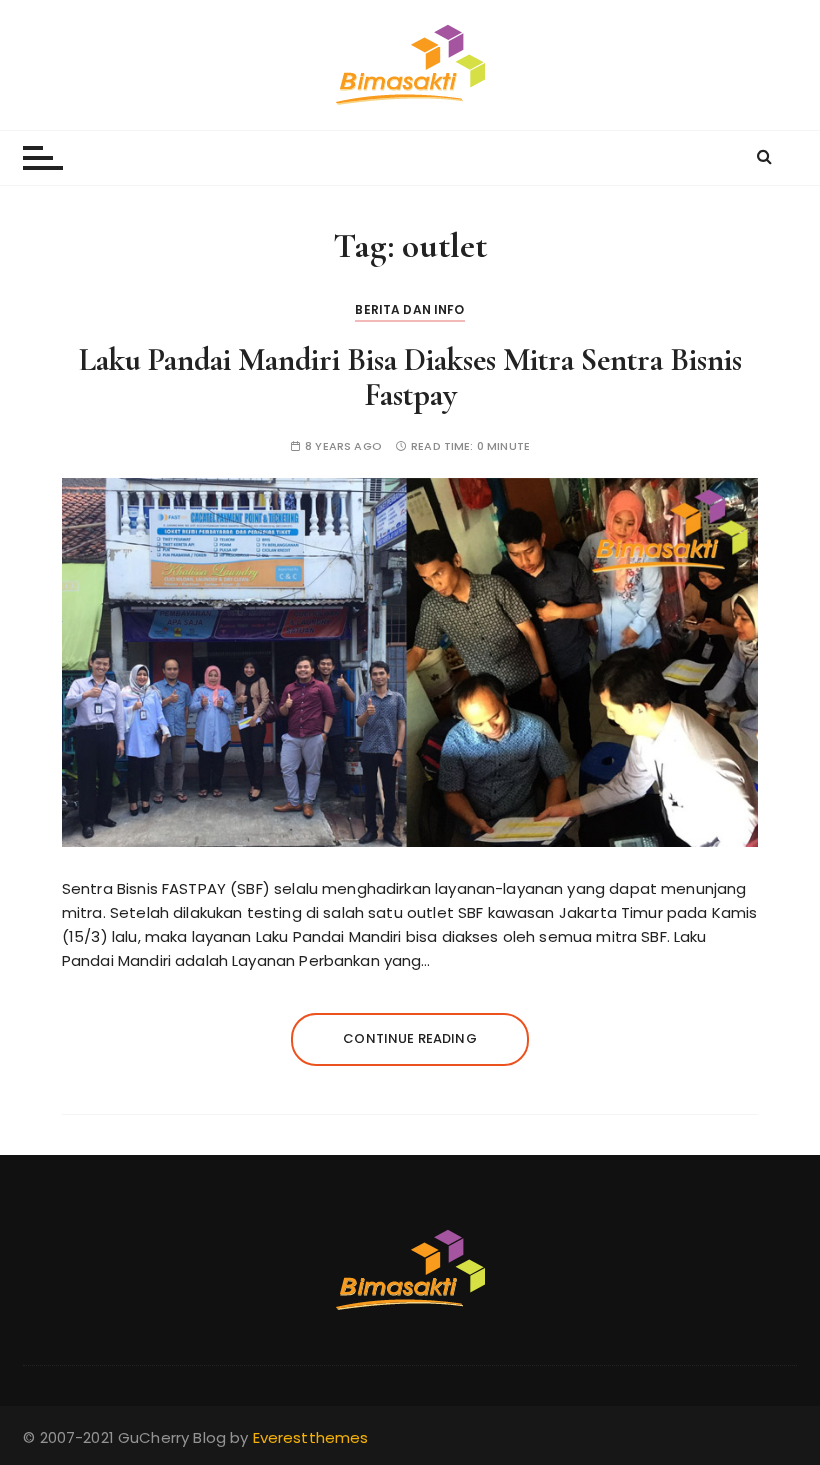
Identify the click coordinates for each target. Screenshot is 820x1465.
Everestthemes (311, 1437)
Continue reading (409, 1038)
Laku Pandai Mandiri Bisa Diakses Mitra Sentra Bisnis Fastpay (410, 377)
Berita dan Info (409, 309)
